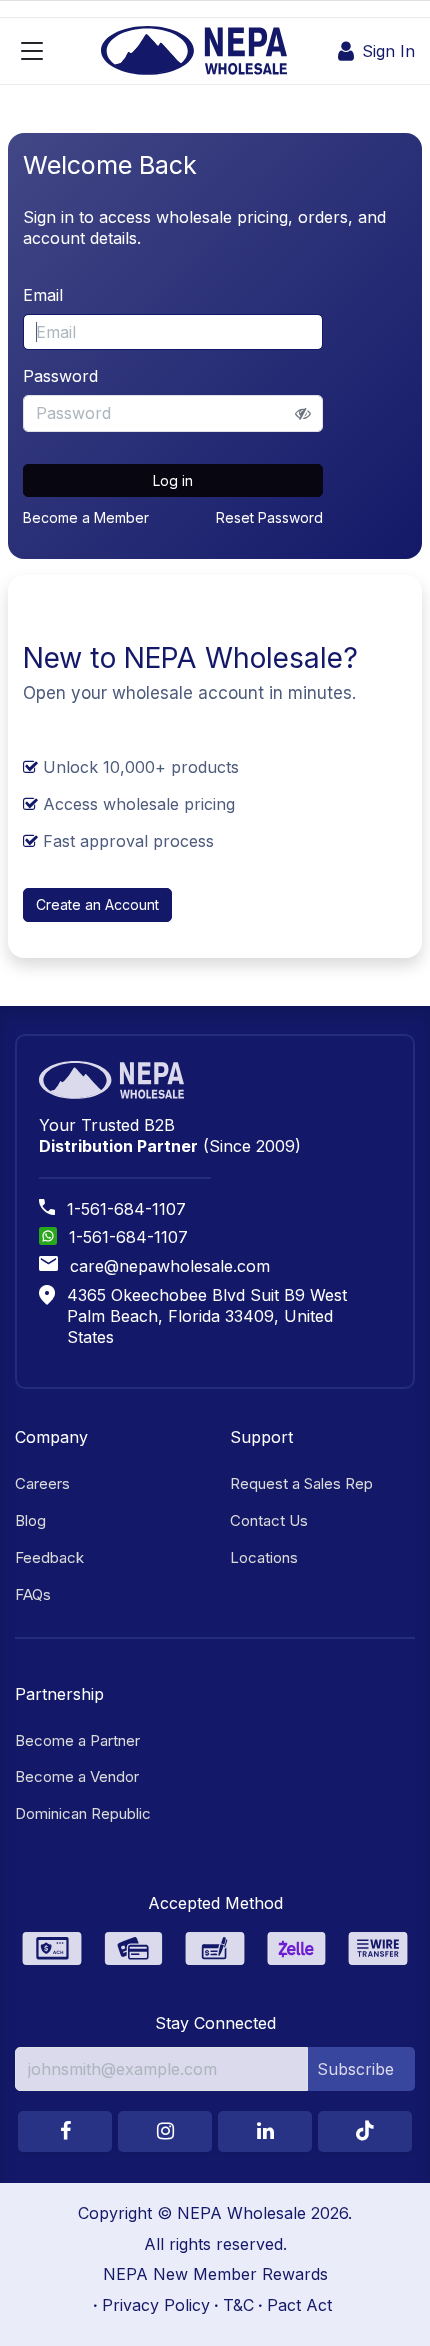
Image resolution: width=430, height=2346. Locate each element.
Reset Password (269, 517)
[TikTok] (365, 2131)
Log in (173, 480)
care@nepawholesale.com (170, 1266)
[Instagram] (165, 2131)
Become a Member (86, 517)
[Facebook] (65, 2131)
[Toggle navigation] (32, 51)
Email (43, 295)
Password (60, 376)
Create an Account (97, 904)
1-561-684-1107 (126, 1209)
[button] (361, 2069)
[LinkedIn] (265, 2131)
